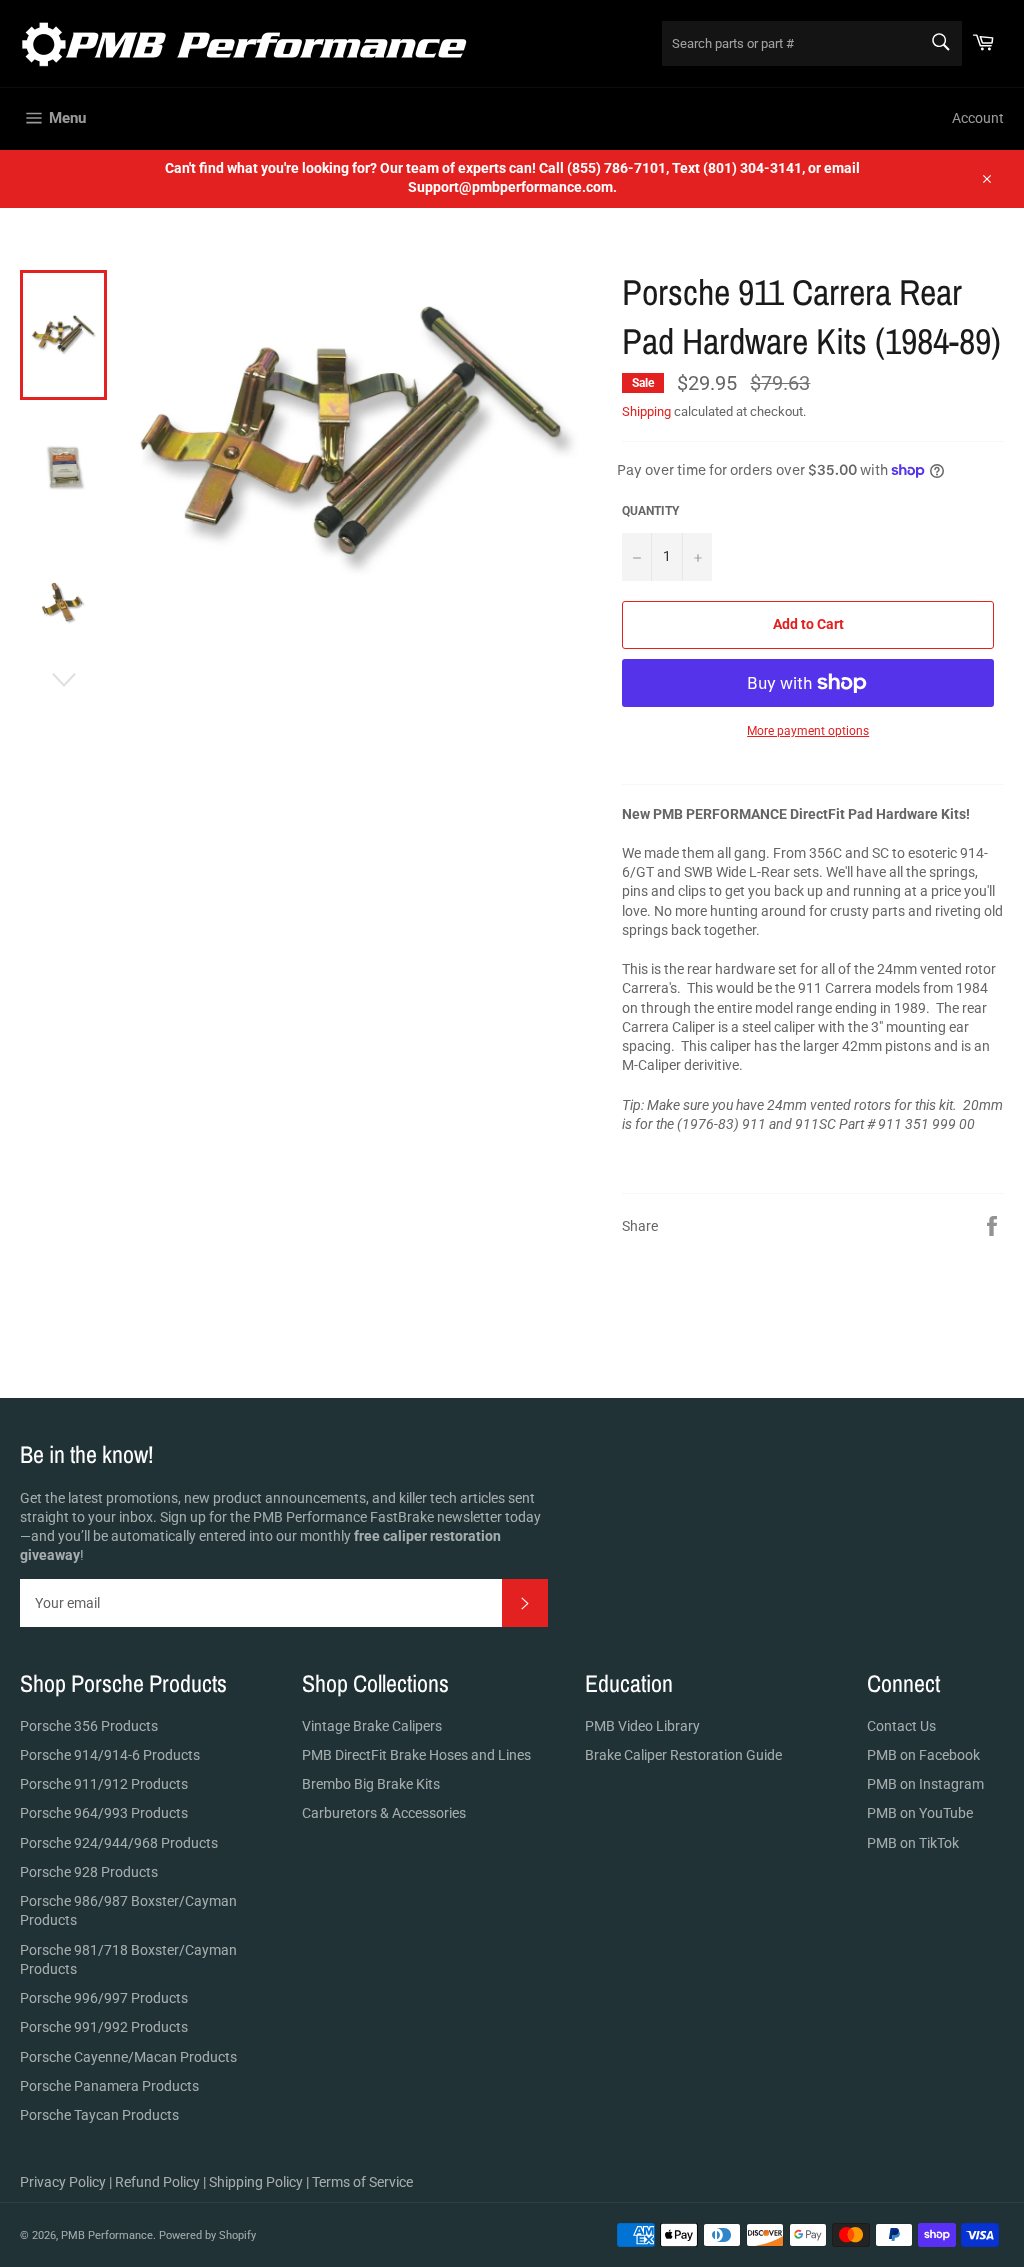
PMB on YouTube (920, 1813)
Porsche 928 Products (89, 1872)
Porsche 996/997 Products (104, 1998)
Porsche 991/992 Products (104, 2027)
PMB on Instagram (925, 1784)
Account (978, 118)
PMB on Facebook (923, 1755)
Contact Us (901, 1726)
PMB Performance (107, 2235)
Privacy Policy (63, 2182)
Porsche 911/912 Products (104, 1784)
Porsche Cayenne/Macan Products (128, 2057)
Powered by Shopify (207, 2235)
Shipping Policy (256, 2182)
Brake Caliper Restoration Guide (683, 1755)
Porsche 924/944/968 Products (119, 1843)
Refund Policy (157, 2182)
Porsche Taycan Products (99, 2115)
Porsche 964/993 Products (104, 1813)
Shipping (646, 411)
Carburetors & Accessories (384, 1813)
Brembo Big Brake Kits (371, 1784)
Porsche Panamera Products (109, 2086)
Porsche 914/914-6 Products (110, 1755)
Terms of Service (362, 2182)
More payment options (808, 731)
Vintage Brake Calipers (372, 1726)
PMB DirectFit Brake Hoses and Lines (416, 1755)
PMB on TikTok (913, 1843)
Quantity (650, 511)
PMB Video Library (642, 1726)
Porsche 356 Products (89, 1726)
